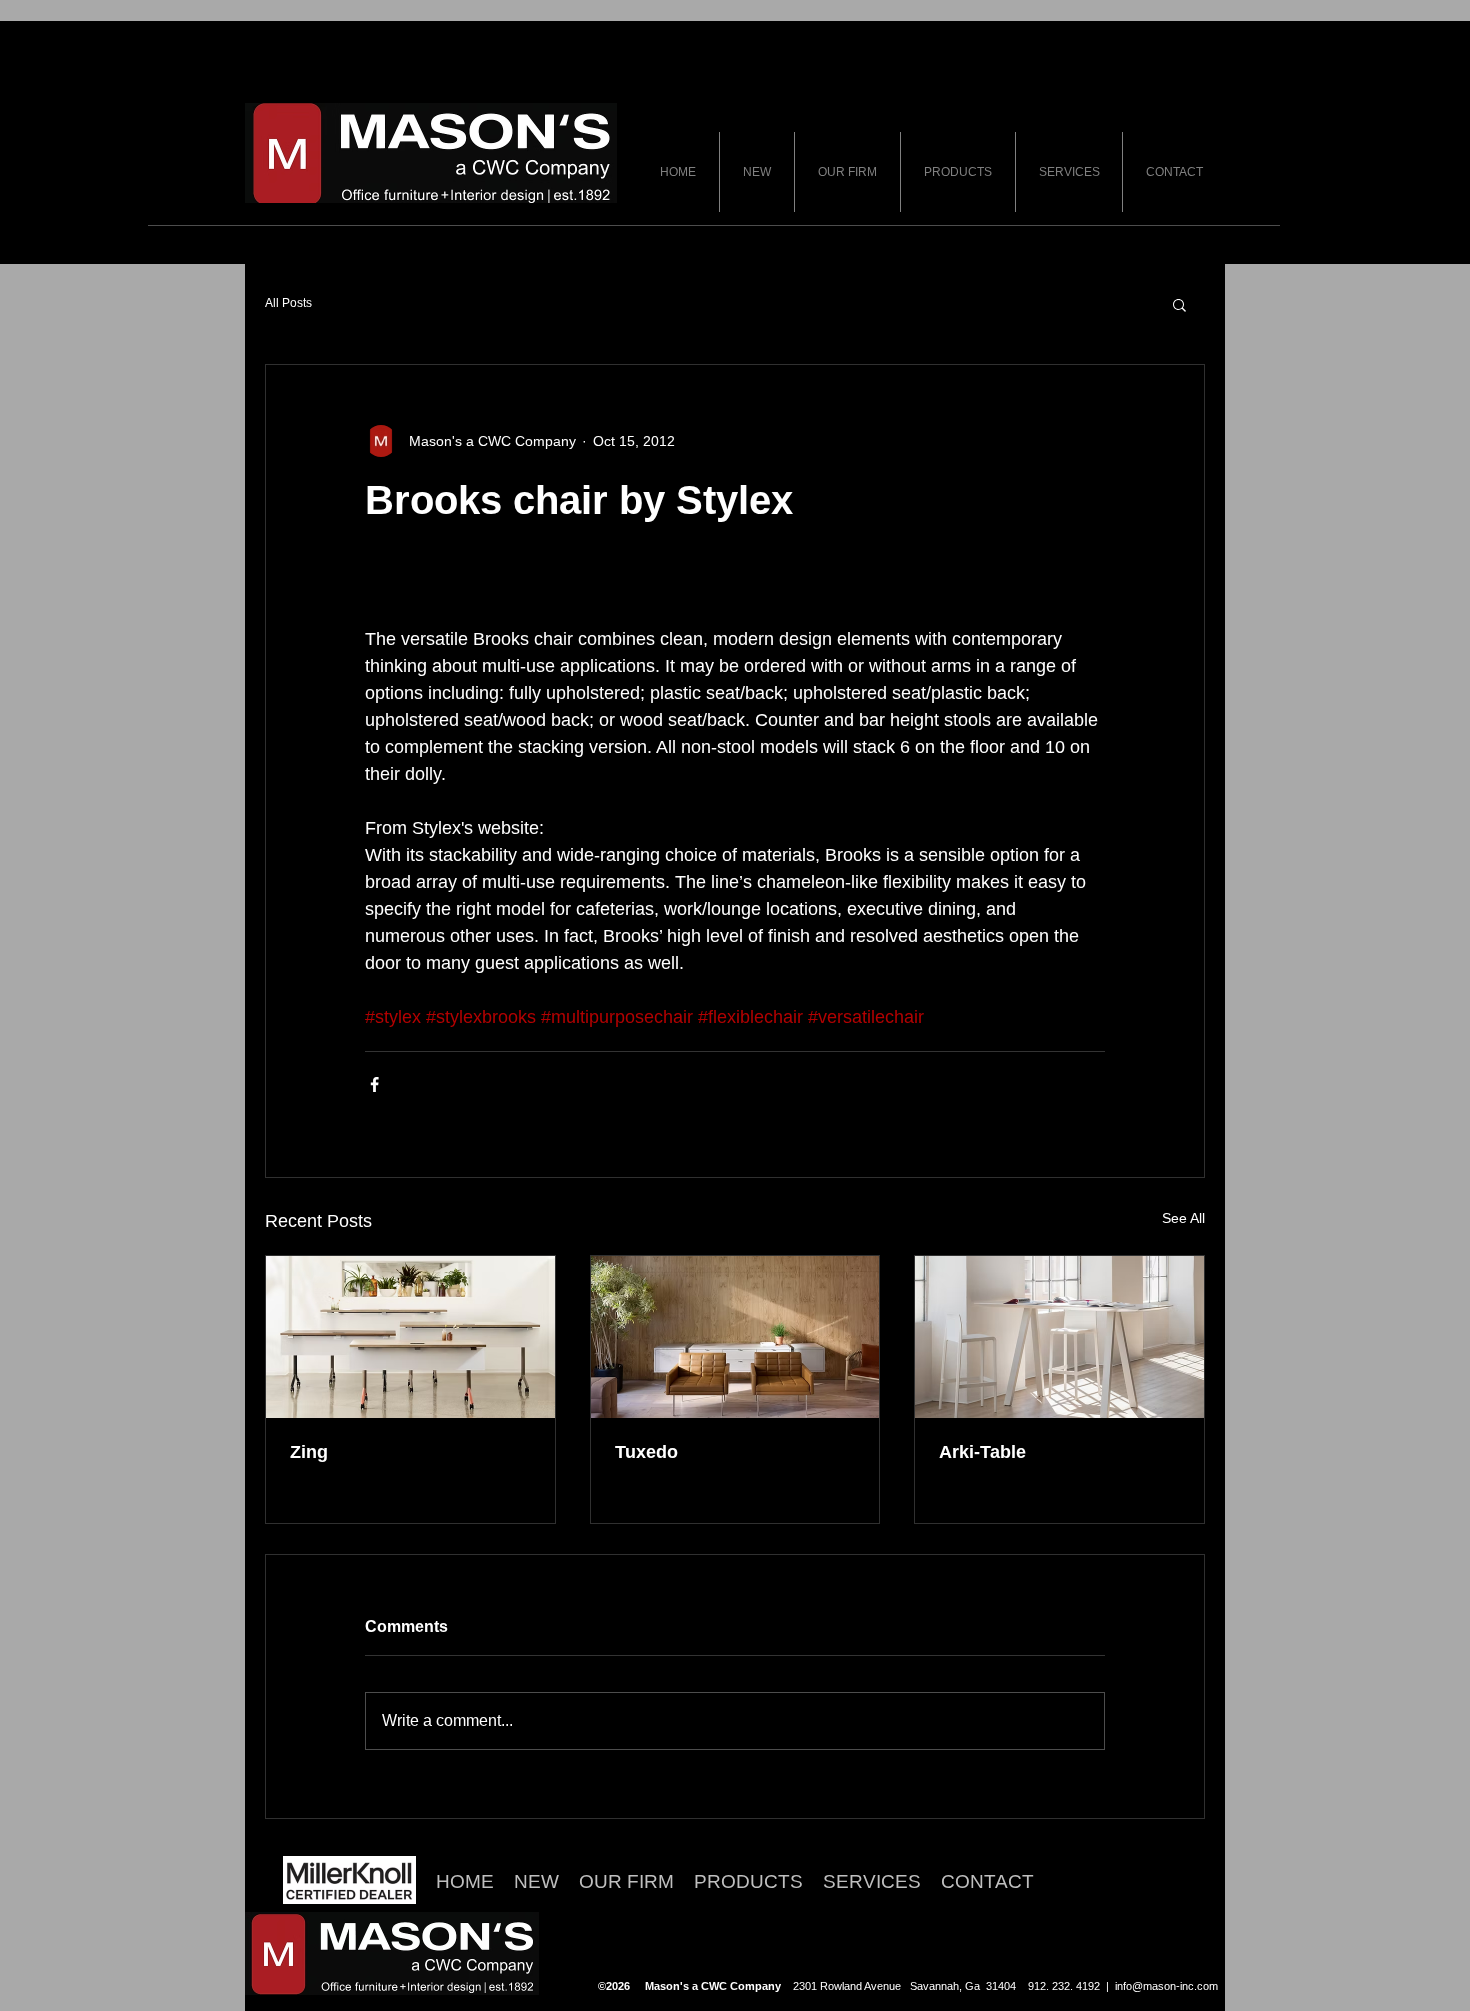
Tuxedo (646, 1452)
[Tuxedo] (735, 1337)
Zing (309, 1452)
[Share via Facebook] (374, 1084)
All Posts (288, 303)
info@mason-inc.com (1166, 1986)
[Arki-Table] (1059, 1337)
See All (1183, 1218)
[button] (1179, 304)
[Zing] (410, 1337)
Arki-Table (982, 1452)
